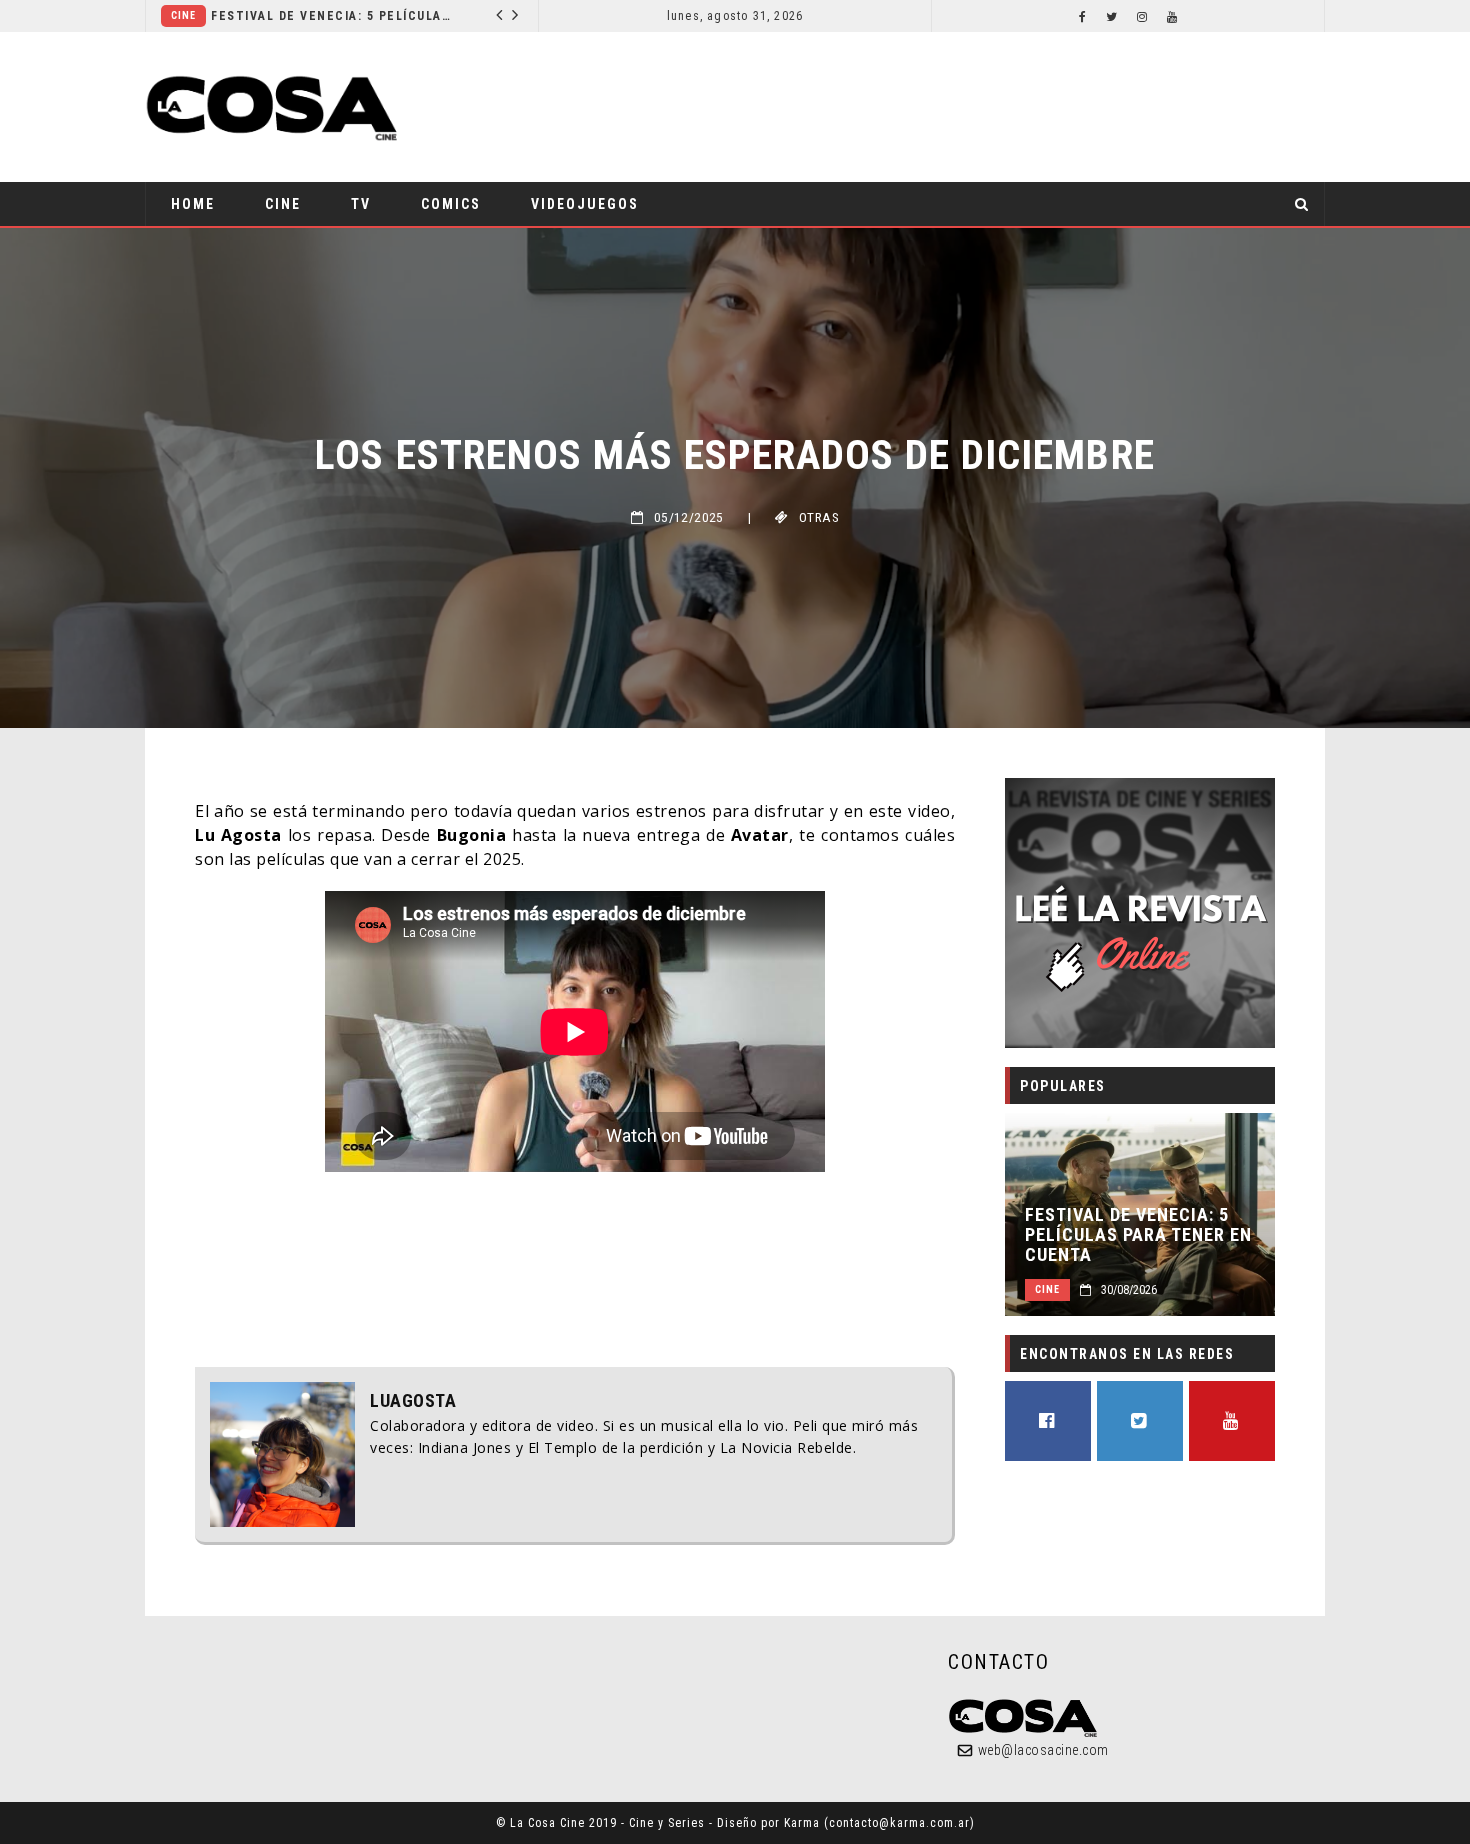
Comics (451, 204)
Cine (365, 15)
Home (193, 204)
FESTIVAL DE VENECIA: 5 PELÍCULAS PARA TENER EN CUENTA (1138, 1235)
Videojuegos (585, 204)
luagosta (413, 1401)
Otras (819, 517)
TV (361, 204)
